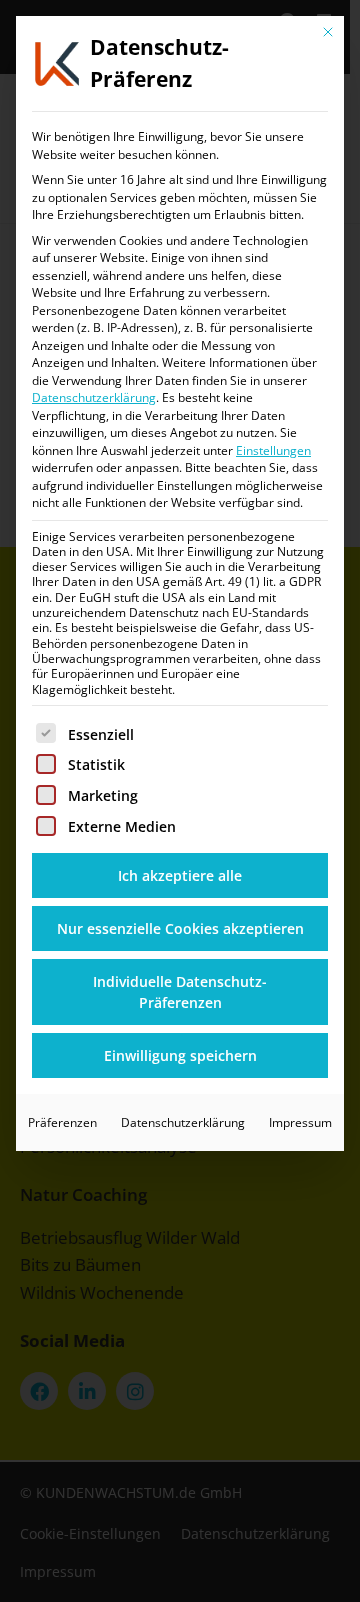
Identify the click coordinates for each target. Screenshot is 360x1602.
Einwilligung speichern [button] (180, 1055)
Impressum (300, 1122)
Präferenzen (62, 1122)
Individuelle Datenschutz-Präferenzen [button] (180, 992)
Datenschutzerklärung (94, 397)
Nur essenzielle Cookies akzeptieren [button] (180, 928)
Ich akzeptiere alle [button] (180, 875)
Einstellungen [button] (273, 450)
